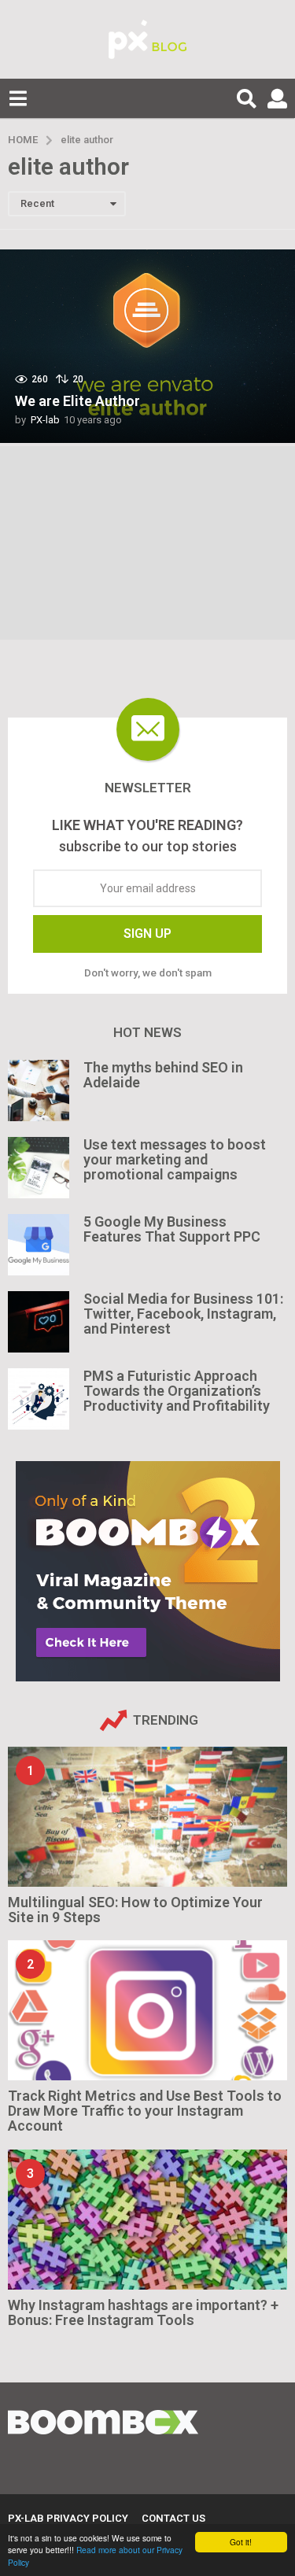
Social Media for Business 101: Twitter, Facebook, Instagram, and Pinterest (183, 1314)
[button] (18, 98)
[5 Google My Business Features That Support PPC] (39, 1245)
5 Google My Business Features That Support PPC (172, 1229)
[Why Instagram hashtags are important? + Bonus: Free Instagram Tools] (147, 2220)
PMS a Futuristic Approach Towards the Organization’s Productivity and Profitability (177, 1391)
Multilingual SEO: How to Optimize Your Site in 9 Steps (135, 1910)
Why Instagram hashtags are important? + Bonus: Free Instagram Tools (143, 2312)
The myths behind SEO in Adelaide (163, 1075)
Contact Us (173, 2518)
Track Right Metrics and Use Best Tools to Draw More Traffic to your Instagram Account (145, 2111)
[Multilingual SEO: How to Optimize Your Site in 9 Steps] (147, 1817)
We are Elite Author (77, 401)
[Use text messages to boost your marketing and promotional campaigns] (39, 1168)
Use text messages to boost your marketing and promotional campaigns (175, 1160)
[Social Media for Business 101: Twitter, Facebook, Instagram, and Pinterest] (39, 1322)
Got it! (241, 2542)
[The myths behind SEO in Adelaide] (39, 1091)
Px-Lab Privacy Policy (68, 2518)
